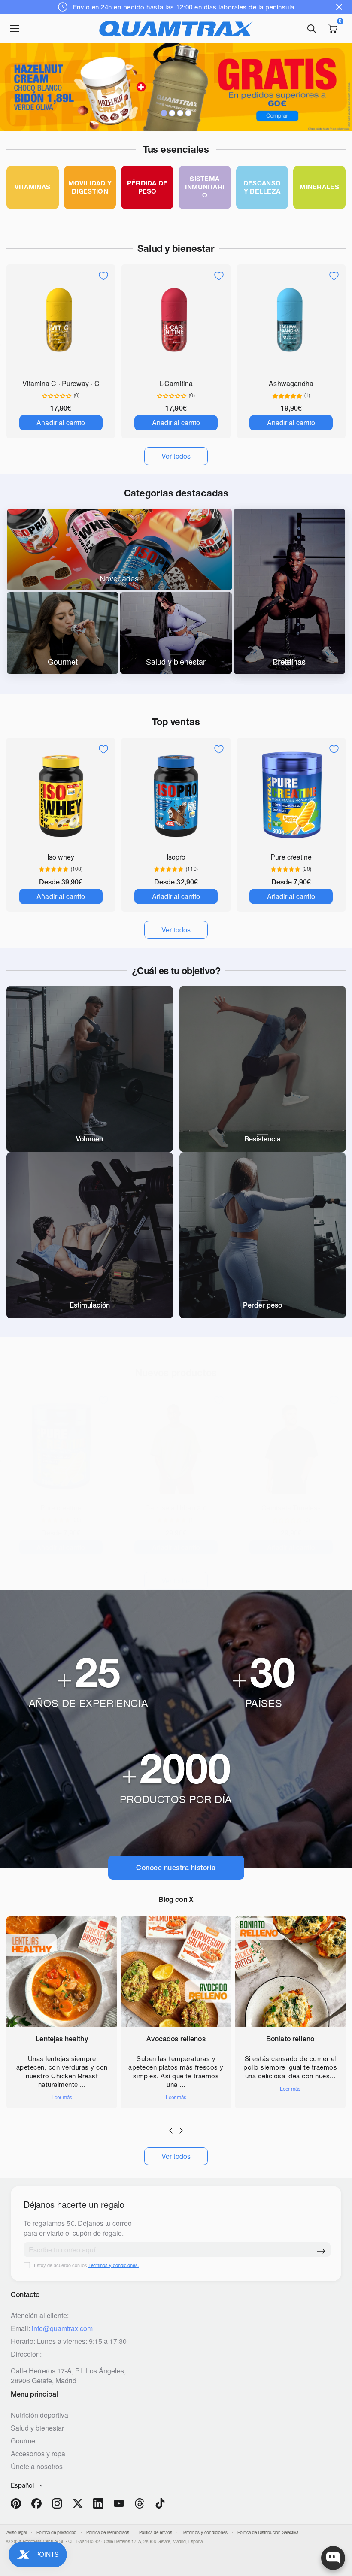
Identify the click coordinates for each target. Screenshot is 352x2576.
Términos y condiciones (205, 2532)
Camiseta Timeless (291, 1508)
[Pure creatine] (291, 794)
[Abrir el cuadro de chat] (333, 2558)
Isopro (176, 857)
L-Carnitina (176, 383)
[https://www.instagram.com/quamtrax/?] (57, 2503)
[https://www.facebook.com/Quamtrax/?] (36, 2503)
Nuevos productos (176, 1373)
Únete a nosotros (37, 2466)
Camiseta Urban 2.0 (176, 1508)
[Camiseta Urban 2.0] (176, 1445)
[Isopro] (176, 794)
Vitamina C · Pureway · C (61, 383)
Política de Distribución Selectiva (268, 2532)
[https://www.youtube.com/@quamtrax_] (119, 2503)
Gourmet (24, 2441)
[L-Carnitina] (176, 321)
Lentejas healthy (62, 2039)
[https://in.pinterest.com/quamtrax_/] (16, 2503)
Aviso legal (17, 2532)
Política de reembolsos (108, 2532)
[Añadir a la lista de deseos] (103, 276)
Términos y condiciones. (114, 2265)
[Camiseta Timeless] (291, 1445)
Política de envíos (156, 2532)
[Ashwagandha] (291, 321)
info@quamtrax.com (62, 2328)
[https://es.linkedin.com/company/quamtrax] (98, 2503)
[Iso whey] (61, 794)
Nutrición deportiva (39, 2415)
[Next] (181, 2131)
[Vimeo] (140, 2503)
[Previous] (171, 2131)
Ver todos (176, 2156)
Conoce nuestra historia (176, 1868)
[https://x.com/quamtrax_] (78, 2503)
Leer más (62, 2098)
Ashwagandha (291, 383)
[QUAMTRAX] (176, 29)
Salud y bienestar (176, 248)
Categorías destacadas (176, 493)
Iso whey (61, 857)
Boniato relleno (290, 2039)
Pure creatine (291, 857)
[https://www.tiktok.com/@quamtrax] (160, 2503)
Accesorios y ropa (38, 2453)
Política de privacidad (56, 2532)
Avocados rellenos (176, 2039)
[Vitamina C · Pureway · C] (61, 321)
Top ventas (176, 722)
